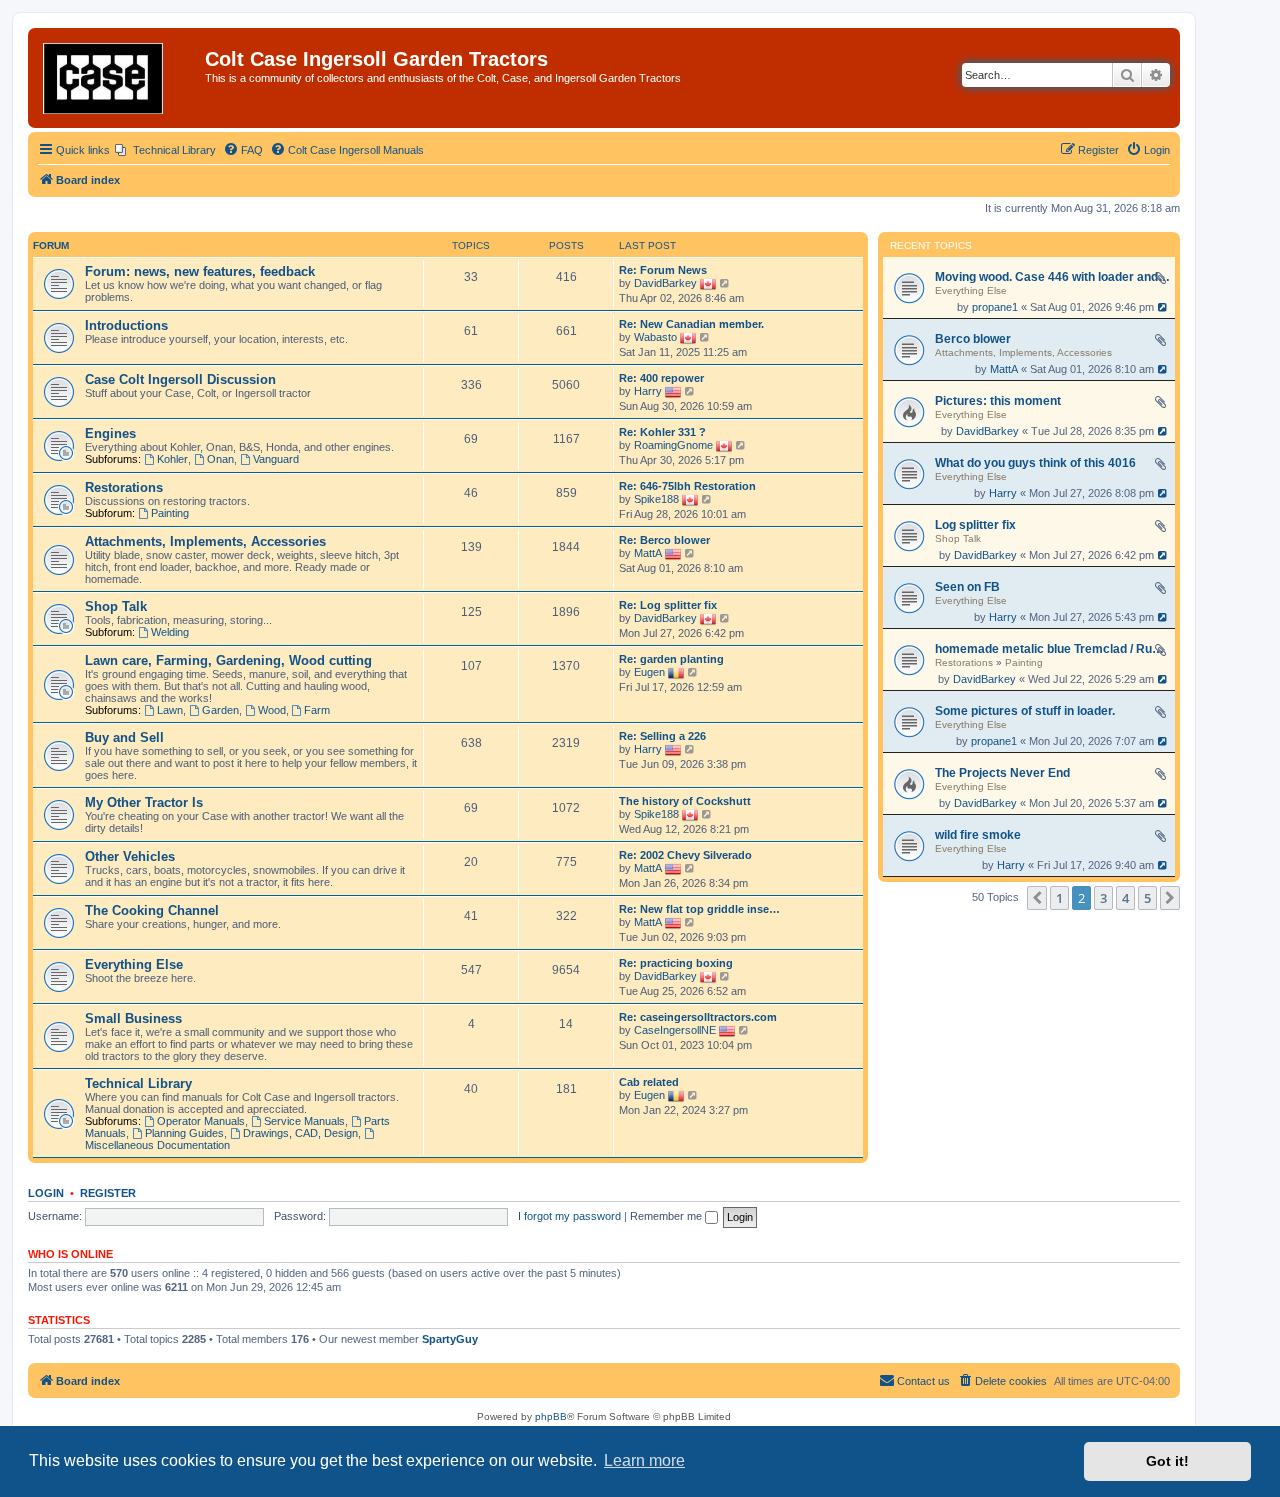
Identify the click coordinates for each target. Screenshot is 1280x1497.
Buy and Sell (124, 737)
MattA (1004, 369)
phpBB (551, 1416)
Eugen (649, 672)
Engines (110, 433)
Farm (317, 710)
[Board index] (119, 78)
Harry (1003, 493)
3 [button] (1103, 898)
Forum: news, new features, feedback (200, 271)
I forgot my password (569, 1216)
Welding (170, 632)
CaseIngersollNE (675, 1030)
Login (46, 1193)
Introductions (126, 325)
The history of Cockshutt (685, 801)
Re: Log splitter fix (668, 605)
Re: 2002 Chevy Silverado (685, 855)
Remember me (667, 1216)
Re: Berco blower (664, 540)
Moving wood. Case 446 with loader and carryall (1052, 277)
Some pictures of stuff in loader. (1025, 711)
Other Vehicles (130, 856)
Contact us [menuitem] (923, 1381)
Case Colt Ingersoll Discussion (180, 379)
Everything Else (971, 290)
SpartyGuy (450, 1339)
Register (108, 1193)
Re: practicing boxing (676, 963)
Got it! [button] (1167, 1461)
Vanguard (276, 459)
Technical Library (138, 1083)
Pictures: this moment (998, 401)
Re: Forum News (663, 270)
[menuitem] (165, 150)
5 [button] (1147, 898)
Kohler (172, 459)
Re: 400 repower (661, 378)
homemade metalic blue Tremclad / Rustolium (1052, 649)
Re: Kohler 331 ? (662, 432)
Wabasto (655, 337)
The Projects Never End (1002, 773)
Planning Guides (184, 1133)
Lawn (170, 710)
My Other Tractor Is (144, 802)
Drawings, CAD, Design (300, 1133)
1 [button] (1059, 898)
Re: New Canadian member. (691, 324)
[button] (1037, 898)
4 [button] (1125, 898)
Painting (1024, 662)
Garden (220, 710)
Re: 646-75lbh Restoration (687, 486)
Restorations (964, 662)
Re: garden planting (671, 659)
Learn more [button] (644, 1460)
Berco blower (973, 339)
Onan (220, 459)
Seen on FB (967, 587)
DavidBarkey (987, 431)
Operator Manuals (201, 1121)
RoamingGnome (673, 445)
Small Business (133, 1018)
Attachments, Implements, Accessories (1023, 352)
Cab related (649, 1082)
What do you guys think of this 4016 (1035, 463)
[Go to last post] (1163, 307)
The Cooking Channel (152, 910)
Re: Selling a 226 (662, 736)
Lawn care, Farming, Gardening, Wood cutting (228, 660)
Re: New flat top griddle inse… (699, 909)
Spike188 (656, 499)
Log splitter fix (975, 525)
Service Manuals (304, 1121)
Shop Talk (958, 538)
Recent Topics (931, 246)
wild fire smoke (978, 835)
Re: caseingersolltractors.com (698, 1017)
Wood (272, 710)
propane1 (995, 307)
